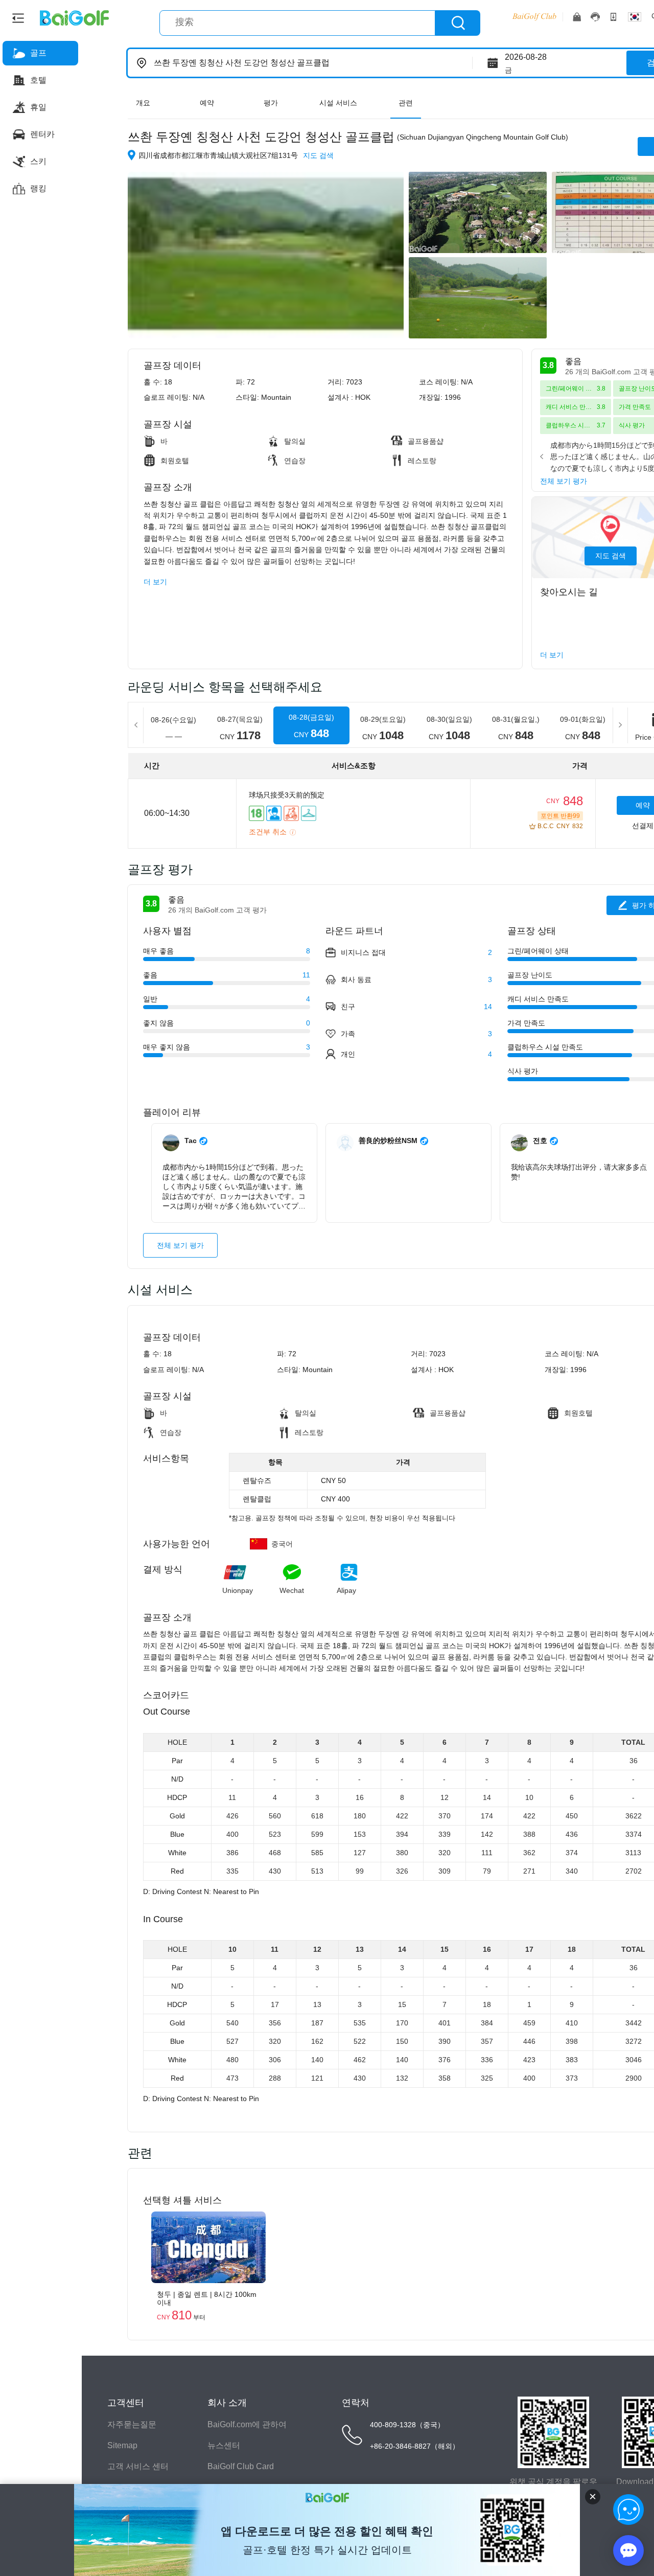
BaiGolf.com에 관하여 (247, 2424)
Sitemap (122, 2445)
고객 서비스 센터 (138, 2466)
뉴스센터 (224, 2445)
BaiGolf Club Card (241, 2466)
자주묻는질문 (132, 2424)
